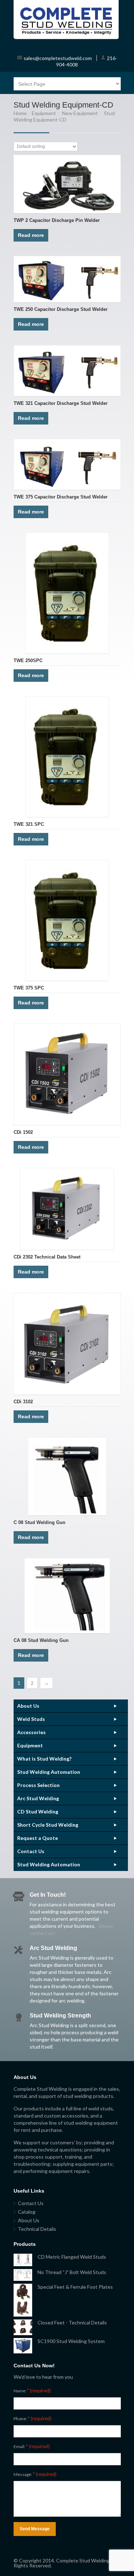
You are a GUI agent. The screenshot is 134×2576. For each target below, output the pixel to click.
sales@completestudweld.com (58, 58)
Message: (35, 2474)
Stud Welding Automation (49, 1772)
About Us (28, 1706)
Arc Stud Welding (38, 1798)
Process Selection (38, 1785)
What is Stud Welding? (44, 1759)
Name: (32, 2391)
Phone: (33, 2418)
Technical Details (37, 2229)
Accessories (31, 1732)
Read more (31, 235)
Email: (32, 2446)
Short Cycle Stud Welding (48, 1825)
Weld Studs (31, 1719)
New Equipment (80, 113)
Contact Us (31, 1851)
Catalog (27, 2212)
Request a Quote (38, 1838)
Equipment (44, 113)
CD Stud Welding (38, 1811)
